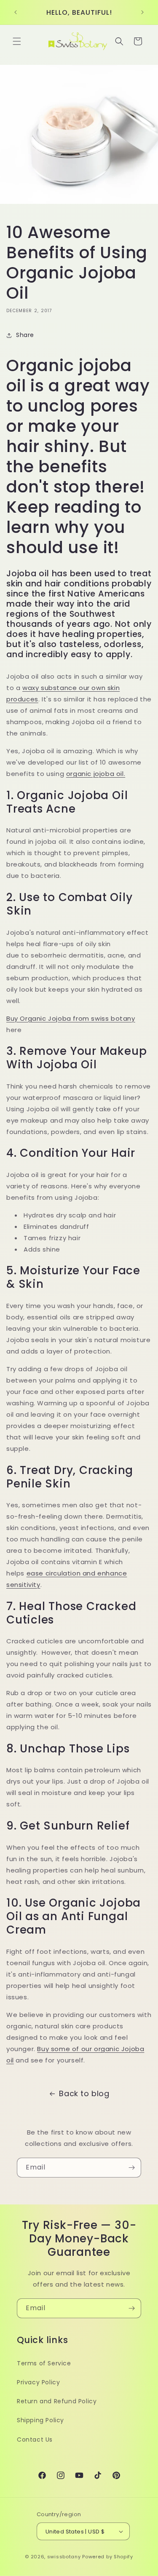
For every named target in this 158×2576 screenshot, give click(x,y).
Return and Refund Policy (57, 2401)
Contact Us (35, 2440)
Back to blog (84, 2093)
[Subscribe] (131, 2168)
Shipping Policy (40, 2420)
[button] (17, 41)
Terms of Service (44, 2363)
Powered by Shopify (108, 2557)
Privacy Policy (38, 2382)
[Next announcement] (142, 12)
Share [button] (25, 335)
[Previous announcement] (16, 12)
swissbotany (64, 2557)
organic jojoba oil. (96, 774)
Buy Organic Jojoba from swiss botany (71, 1018)
